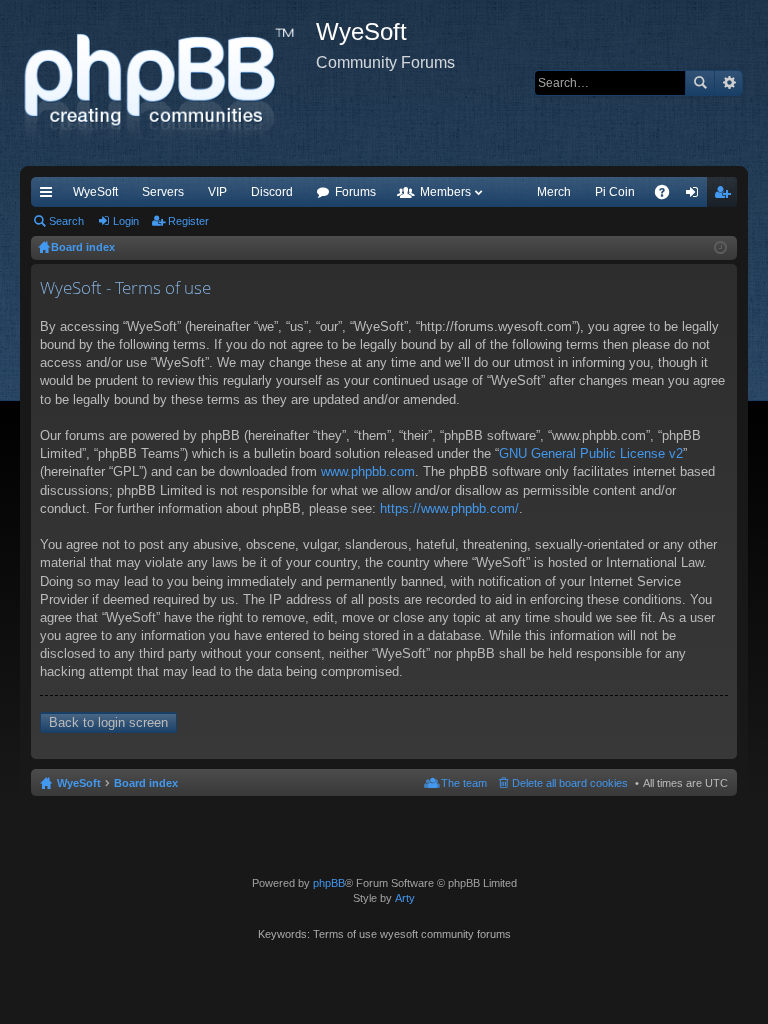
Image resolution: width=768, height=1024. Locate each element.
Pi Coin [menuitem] (615, 192)
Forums (355, 192)
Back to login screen (108, 722)
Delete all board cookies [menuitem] (570, 783)
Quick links (50, 196)
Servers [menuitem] (163, 192)
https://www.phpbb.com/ (449, 508)
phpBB (329, 883)
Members (445, 192)
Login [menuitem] (696, 196)
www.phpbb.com (368, 471)
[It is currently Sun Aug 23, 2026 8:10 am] (720, 248)
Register (188, 221)
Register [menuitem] (726, 196)
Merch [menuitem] (554, 192)
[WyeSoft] (168, 83)
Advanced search (728, 83)
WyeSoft (95, 192)
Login (126, 221)
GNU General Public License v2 (591, 453)
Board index (146, 783)
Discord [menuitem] (272, 192)
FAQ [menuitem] (668, 196)
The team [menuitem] (464, 783)
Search (700, 83)
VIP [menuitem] (217, 192)
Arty (405, 898)
